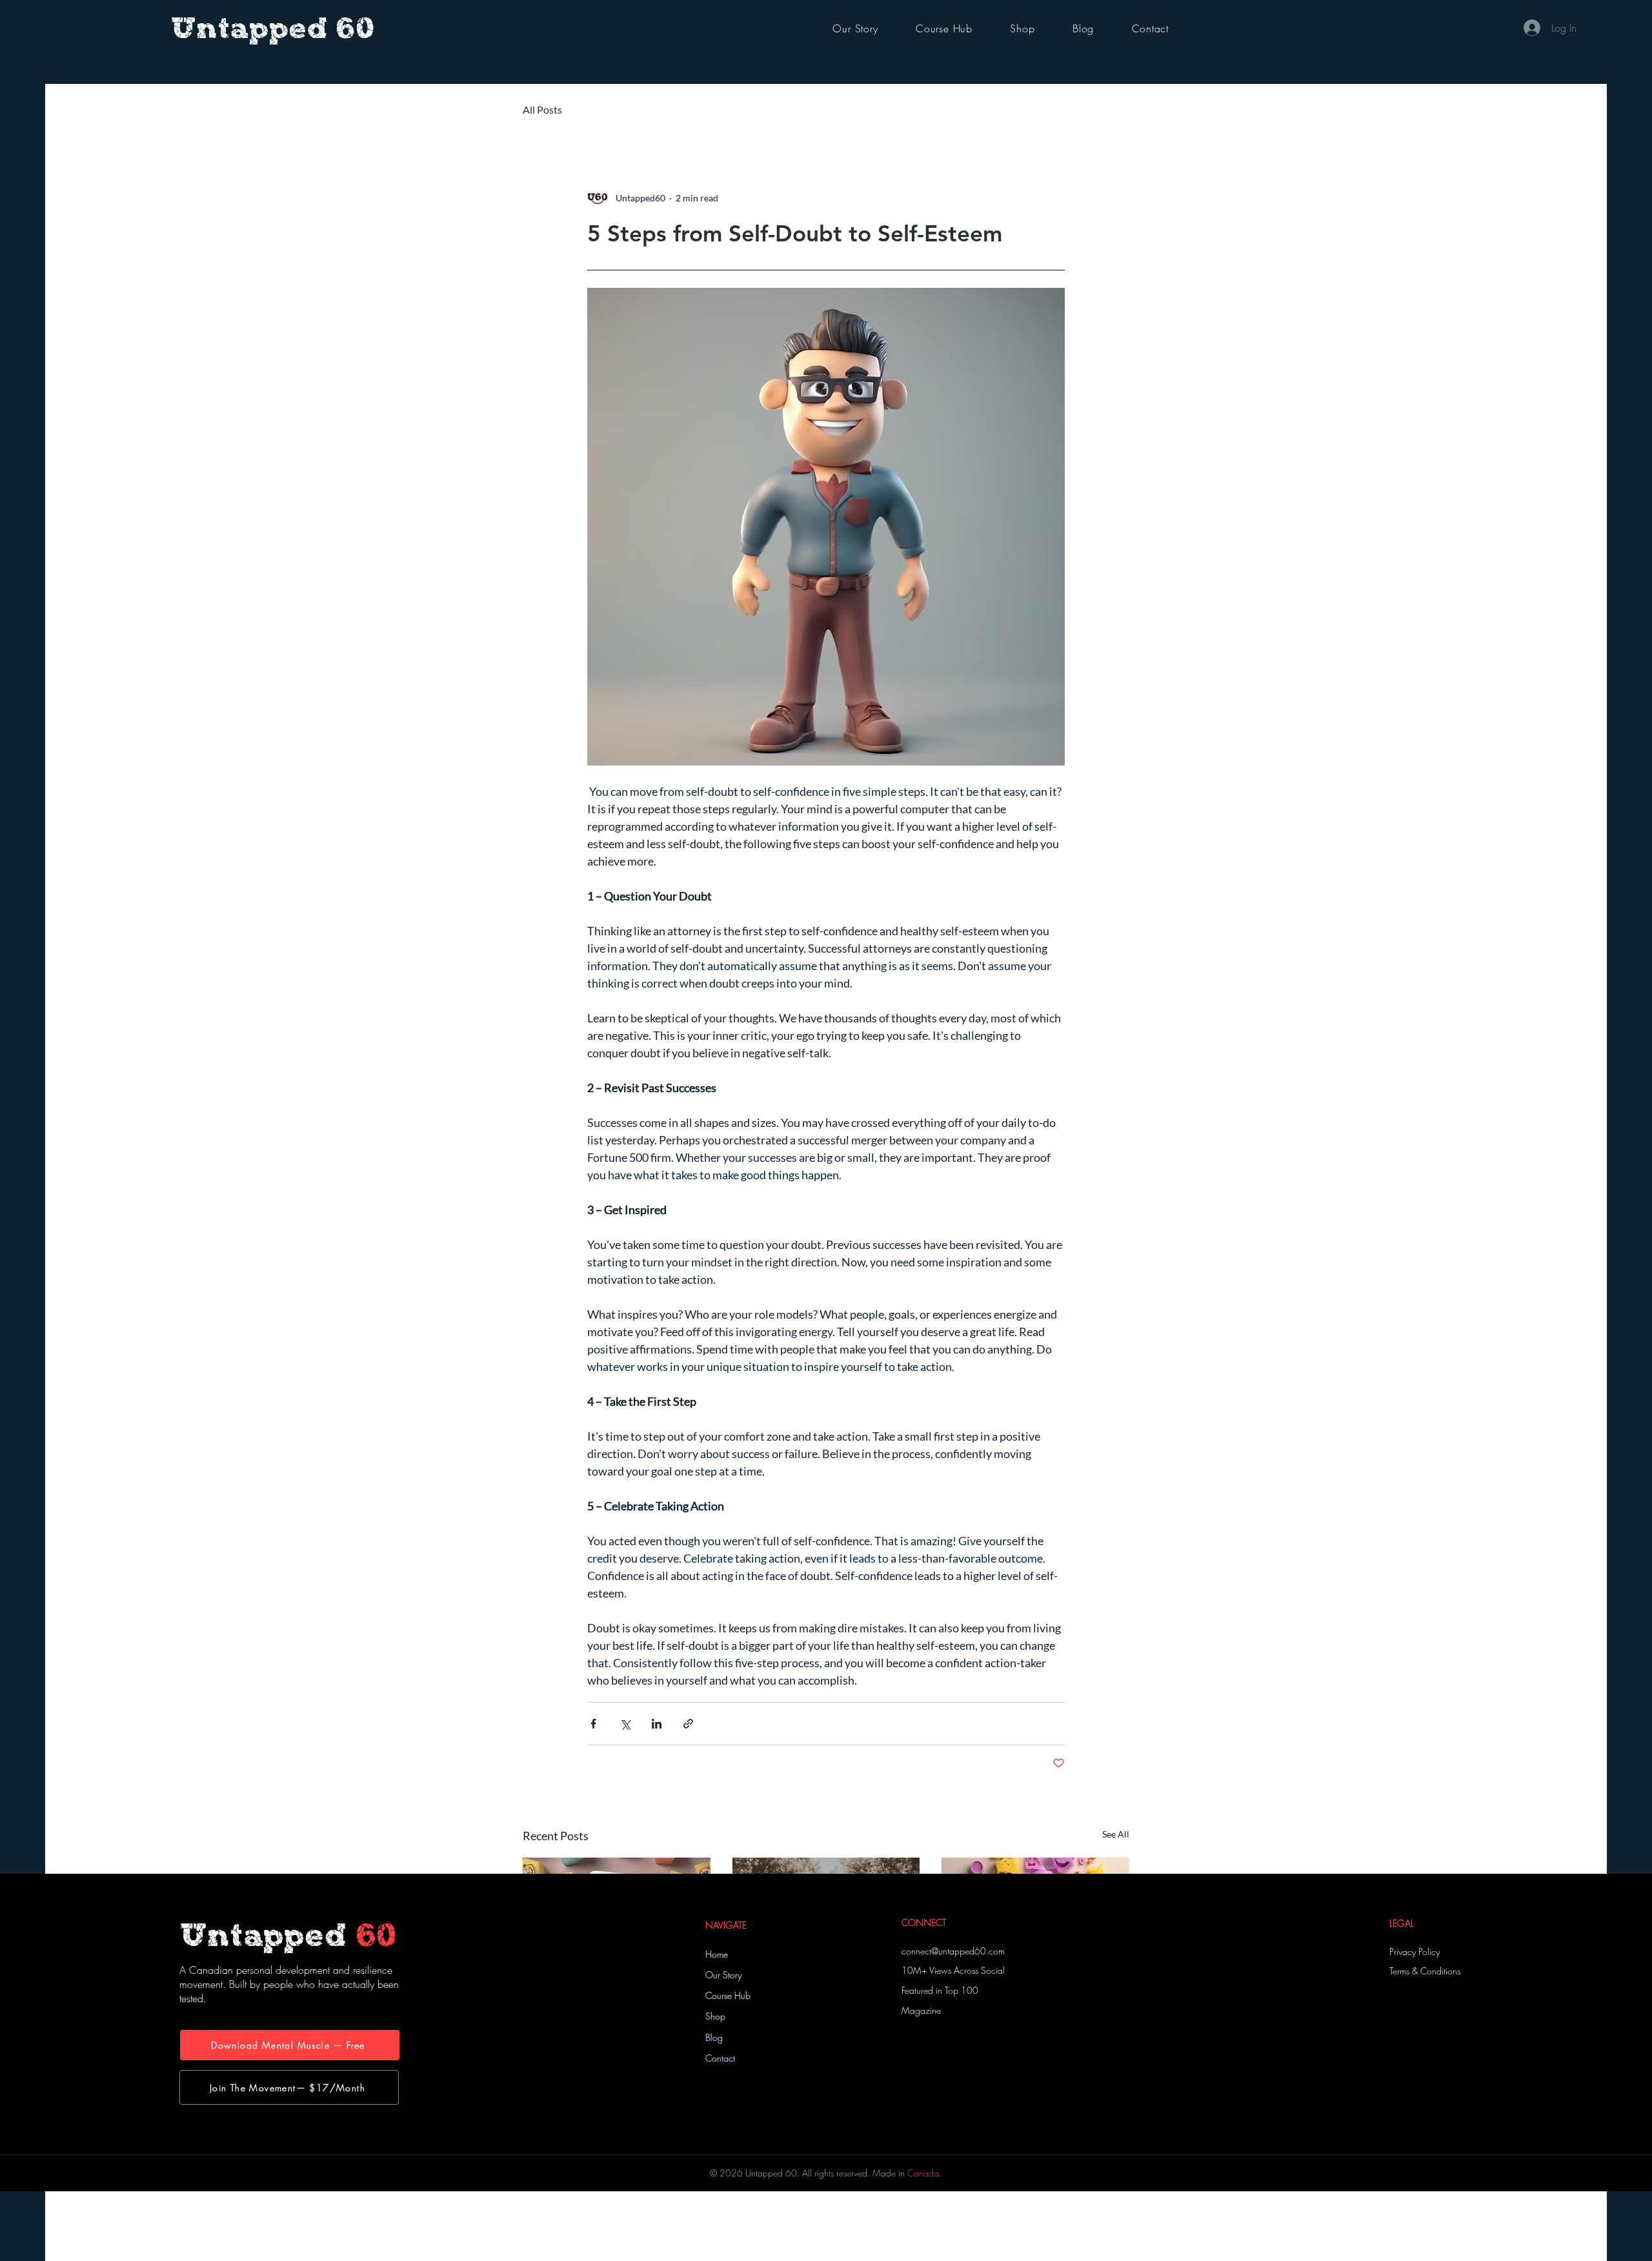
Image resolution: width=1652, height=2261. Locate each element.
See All (1116, 1834)
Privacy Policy (1415, 1952)
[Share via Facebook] (593, 1724)
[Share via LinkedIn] (657, 1724)
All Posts (542, 109)
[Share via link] (688, 1724)
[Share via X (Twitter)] (625, 1724)
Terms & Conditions (1425, 1971)
